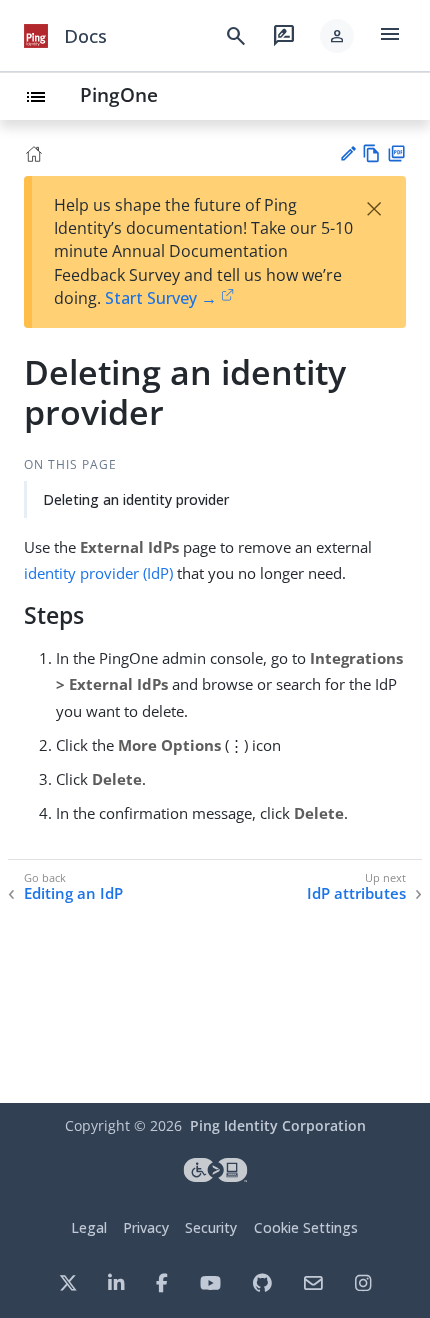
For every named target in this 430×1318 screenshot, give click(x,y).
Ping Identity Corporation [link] (278, 1125)
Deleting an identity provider (136, 499)
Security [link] (211, 1227)
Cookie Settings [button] (306, 1227)
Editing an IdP (73, 893)
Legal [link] (89, 1227)
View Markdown (371, 153)
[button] (337, 36)
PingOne (119, 94)
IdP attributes (356, 893)
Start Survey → (161, 298)
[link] (36, 36)
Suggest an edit (347, 153)
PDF (396, 153)
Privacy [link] (146, 1227)
